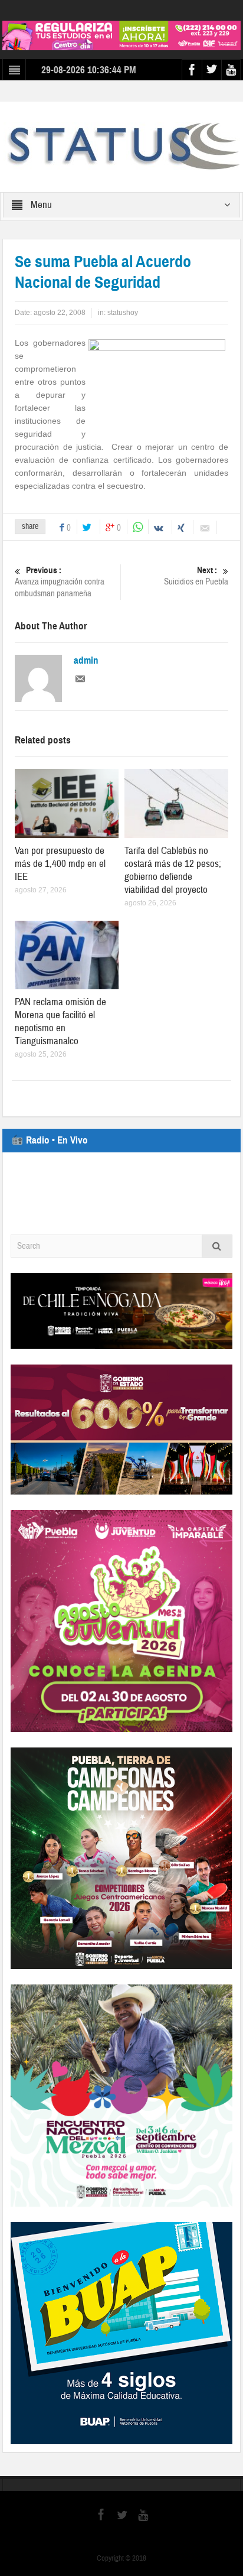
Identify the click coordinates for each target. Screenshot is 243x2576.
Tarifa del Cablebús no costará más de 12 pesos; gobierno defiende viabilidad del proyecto (173, 870)
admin (86, 661)
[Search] (217, 1246)
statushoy (123, 313)
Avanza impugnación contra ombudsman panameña (60, 582)
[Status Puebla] (121, 147)
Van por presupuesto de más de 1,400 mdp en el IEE (60, 864)
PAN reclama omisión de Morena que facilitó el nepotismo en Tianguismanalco (60, 1021)
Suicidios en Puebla (196, 576)
